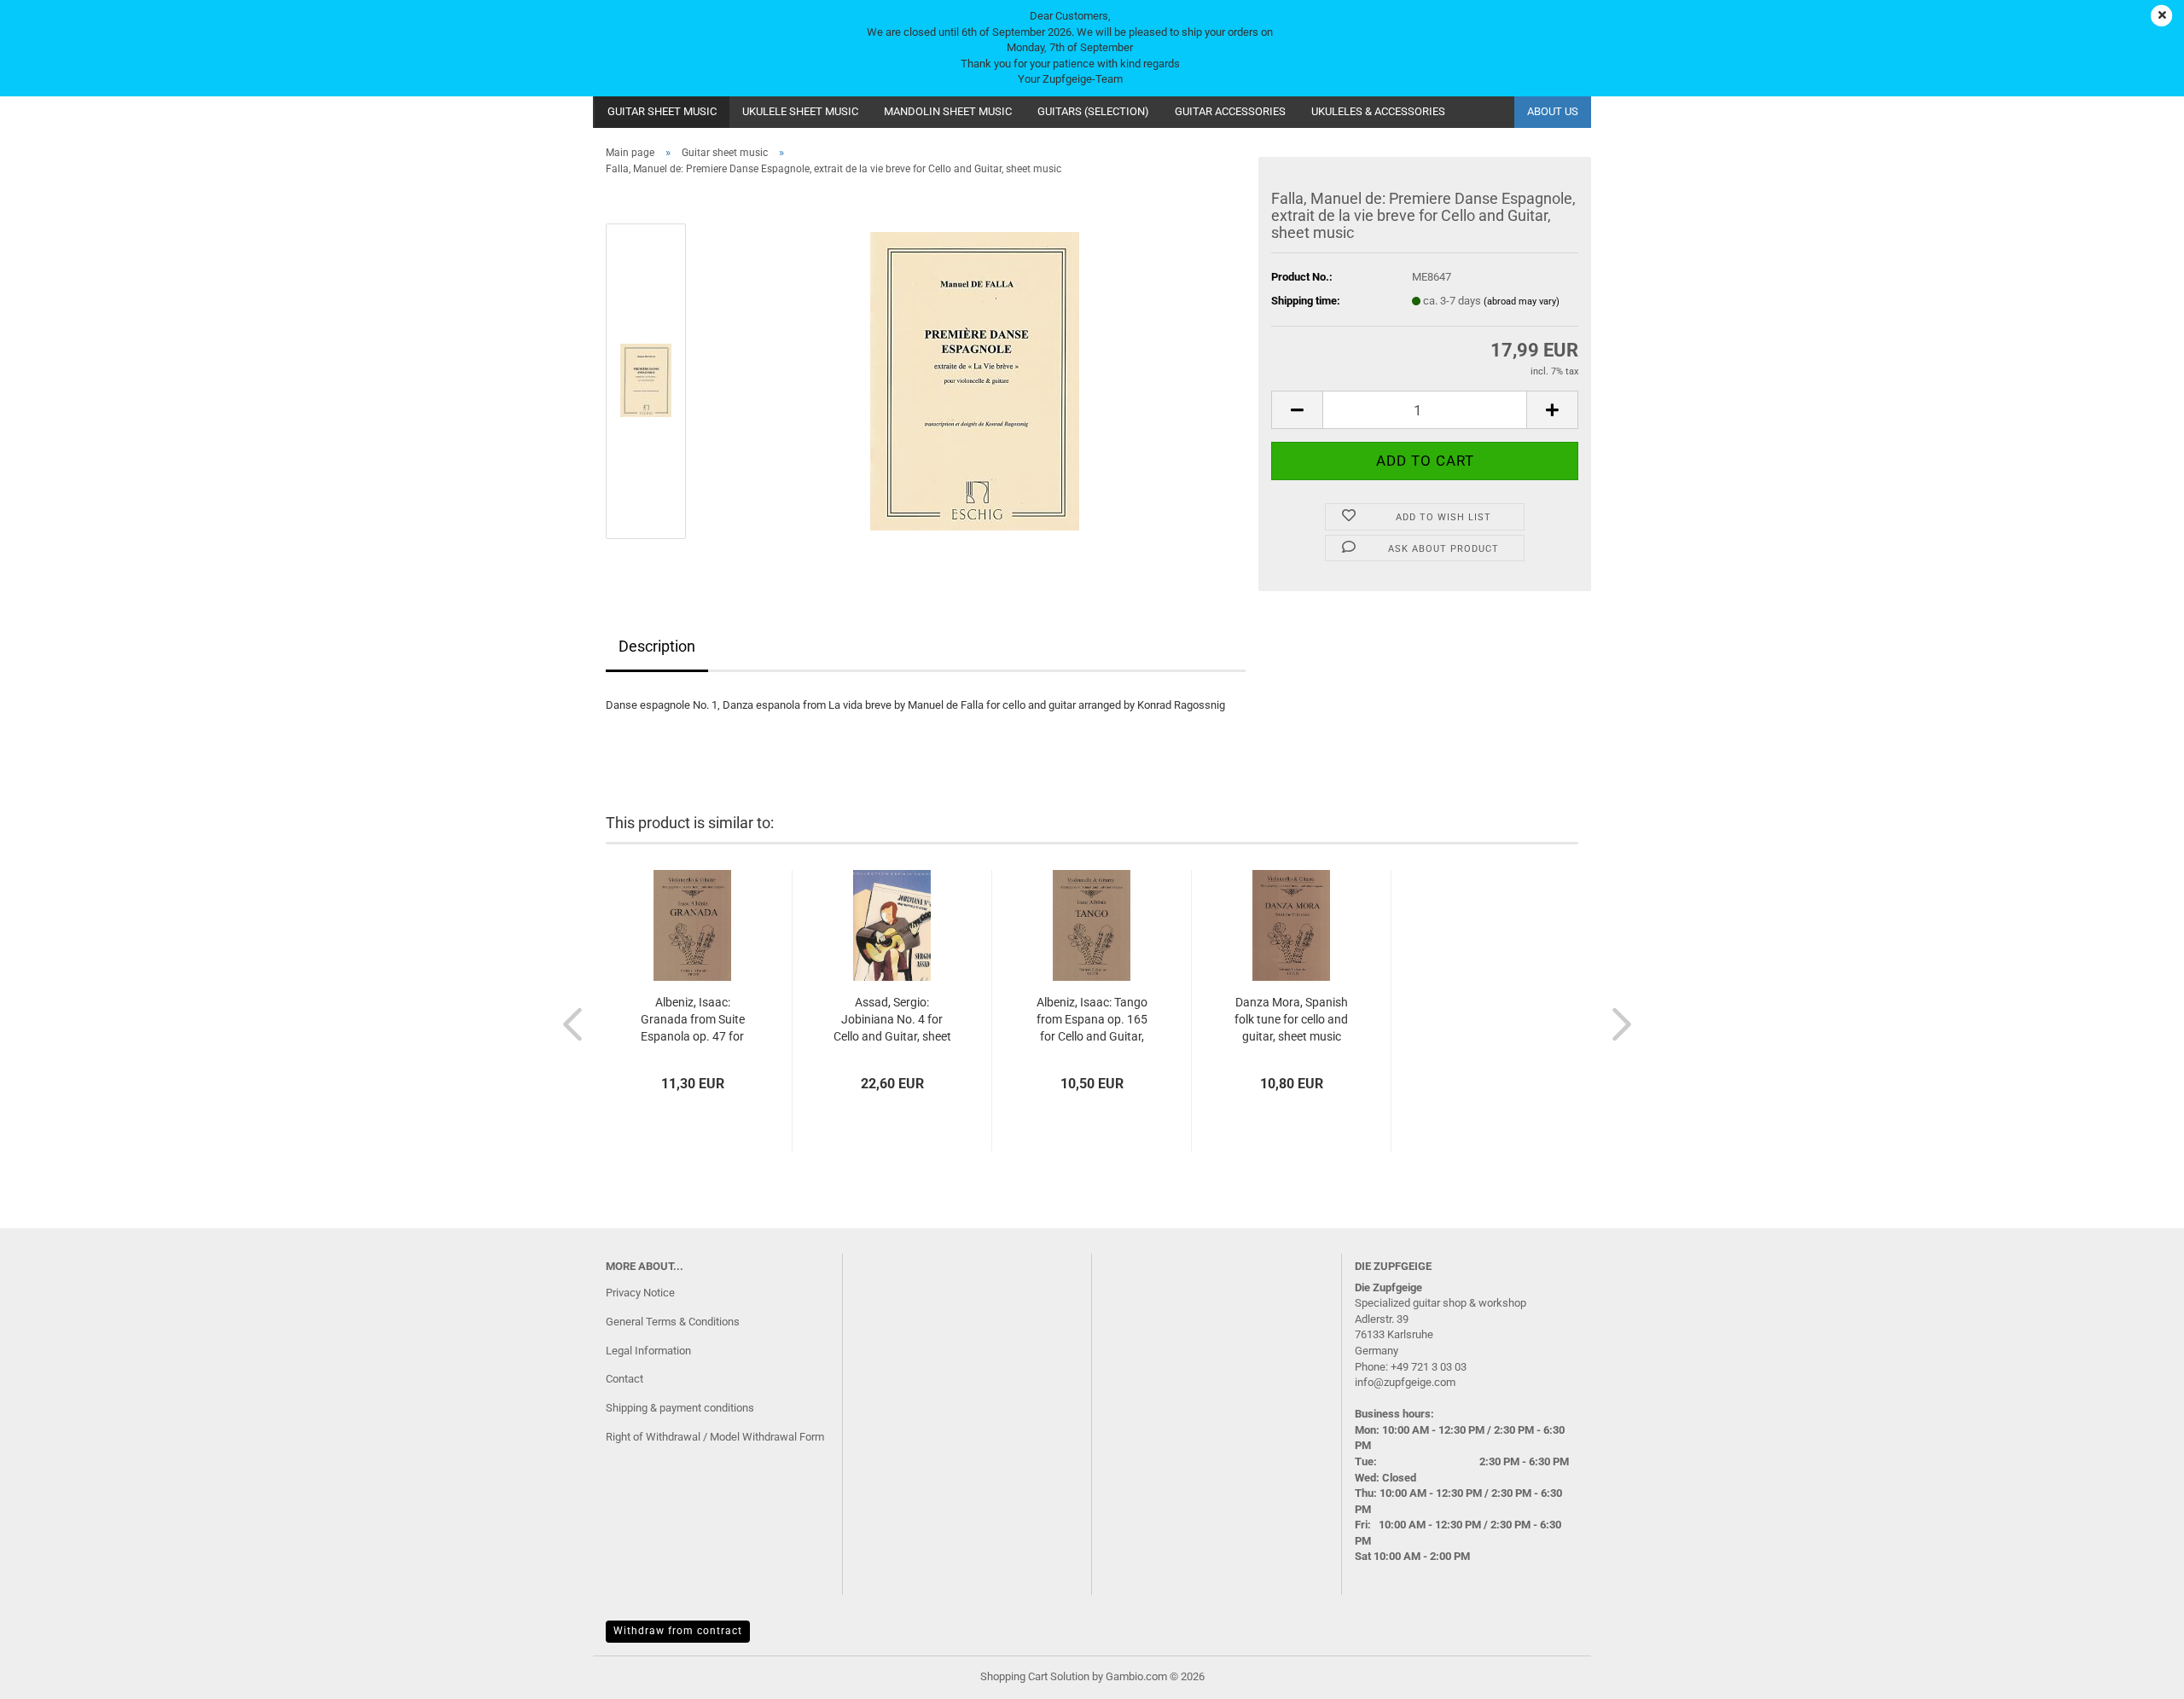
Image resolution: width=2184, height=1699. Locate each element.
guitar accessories (1230, 111)
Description (657, 646)
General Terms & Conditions (673, 1322)
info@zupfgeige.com (1405, 1382)
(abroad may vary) (1522, 302)
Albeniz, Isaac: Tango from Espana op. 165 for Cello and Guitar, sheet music (1092, 1020)
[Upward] (2137, 1673)
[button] (1297, 410)
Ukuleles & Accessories (1378, 111)
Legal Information (648, 1351)
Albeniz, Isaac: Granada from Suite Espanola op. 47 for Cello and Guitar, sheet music (693, 1020)
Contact (624, 1379)
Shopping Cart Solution (1035, 1676)
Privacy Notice (640, 1293)
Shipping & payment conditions (680, 1408)
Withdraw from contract (678, 1631)
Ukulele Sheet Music (800, 111)
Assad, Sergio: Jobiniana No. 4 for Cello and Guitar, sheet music (892, 1020)
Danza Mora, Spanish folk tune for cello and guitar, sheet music (1291, 1019)
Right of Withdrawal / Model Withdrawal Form (715, 1437)
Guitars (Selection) (1093, 111)
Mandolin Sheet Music (948, 111)
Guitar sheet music (662, 111)
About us (1553, 111)
